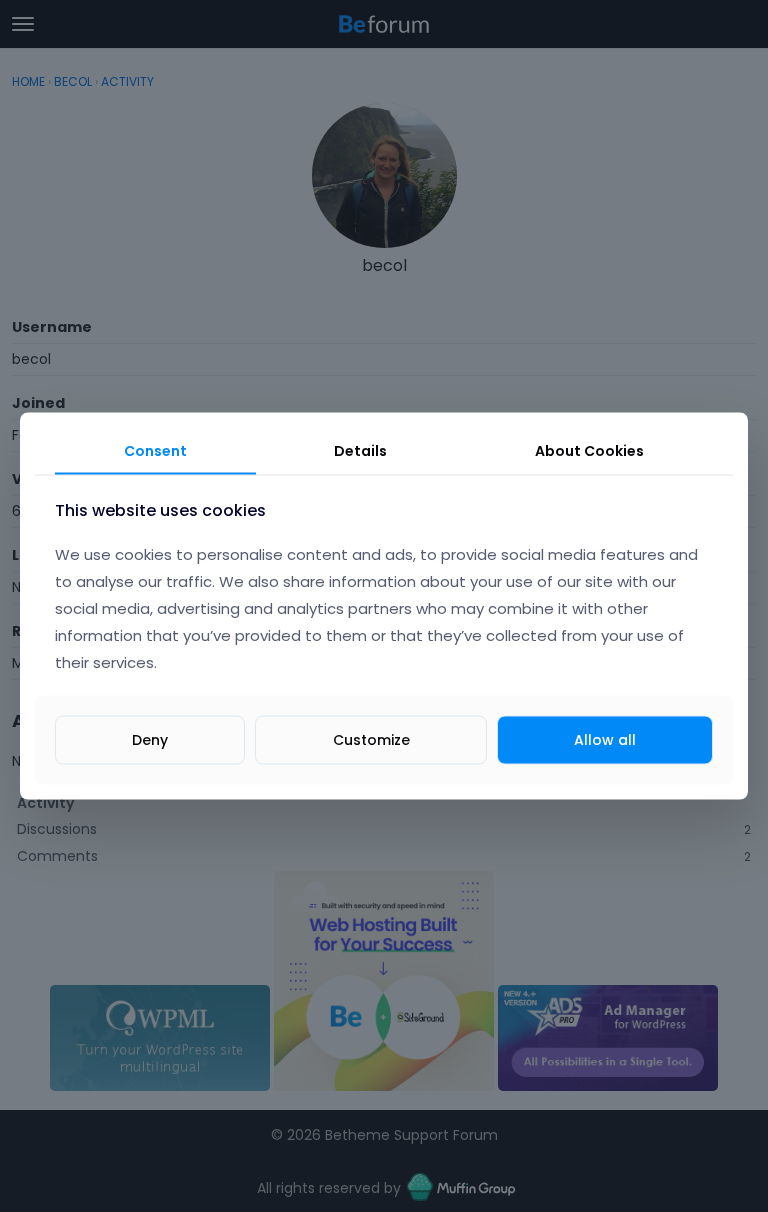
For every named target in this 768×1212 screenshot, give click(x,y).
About (589, 451)
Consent (155, 451)
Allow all (605, 739)
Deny (150, 739)
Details (360, 451)
